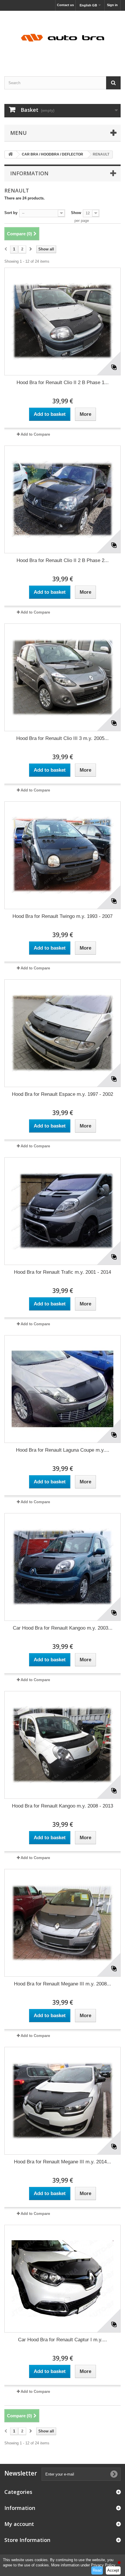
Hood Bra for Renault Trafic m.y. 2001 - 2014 (63, 1272)
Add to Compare (35, 434)
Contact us (65, 5)
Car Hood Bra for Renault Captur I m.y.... (63, 2340)
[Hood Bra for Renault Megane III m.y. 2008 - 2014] (63, 1923)
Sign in (112, 5)
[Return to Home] (10, 154)
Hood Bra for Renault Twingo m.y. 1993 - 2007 (63, 916)
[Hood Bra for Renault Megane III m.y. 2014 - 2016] (63, 2101)
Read (97, 2570)
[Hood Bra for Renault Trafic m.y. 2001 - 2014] (63, 1211)
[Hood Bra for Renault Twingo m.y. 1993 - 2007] (63, 855)
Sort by (11, 213)
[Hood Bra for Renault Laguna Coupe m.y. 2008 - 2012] (63, 1389)
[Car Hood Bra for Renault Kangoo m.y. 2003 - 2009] (63, 1567)
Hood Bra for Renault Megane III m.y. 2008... (63, 1984)
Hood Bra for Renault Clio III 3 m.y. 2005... (63, 738)
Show (76, 213)
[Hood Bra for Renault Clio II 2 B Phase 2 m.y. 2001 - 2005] (63, 499)
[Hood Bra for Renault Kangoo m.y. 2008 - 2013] (63, 1745)
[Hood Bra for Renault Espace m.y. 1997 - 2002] (63, 1033)
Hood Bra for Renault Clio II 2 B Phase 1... (63, 382)
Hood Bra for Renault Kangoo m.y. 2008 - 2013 (63, 1806)
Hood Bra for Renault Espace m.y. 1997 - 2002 (63, 1094)
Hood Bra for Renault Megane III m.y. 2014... (63, 2162)
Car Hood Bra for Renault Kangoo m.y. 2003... (63, 1628)
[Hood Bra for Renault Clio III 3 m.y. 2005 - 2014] (63, 677)
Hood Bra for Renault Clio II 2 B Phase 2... (63, 560)
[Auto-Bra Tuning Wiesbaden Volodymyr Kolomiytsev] (63, 38)
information (29, 173)
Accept (113, 2570)
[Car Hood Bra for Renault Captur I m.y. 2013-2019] (63, 2279)
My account (19, 2524)
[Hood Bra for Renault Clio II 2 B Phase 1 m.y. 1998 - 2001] (63, 321)
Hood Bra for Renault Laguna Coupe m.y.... (63, 1450)
